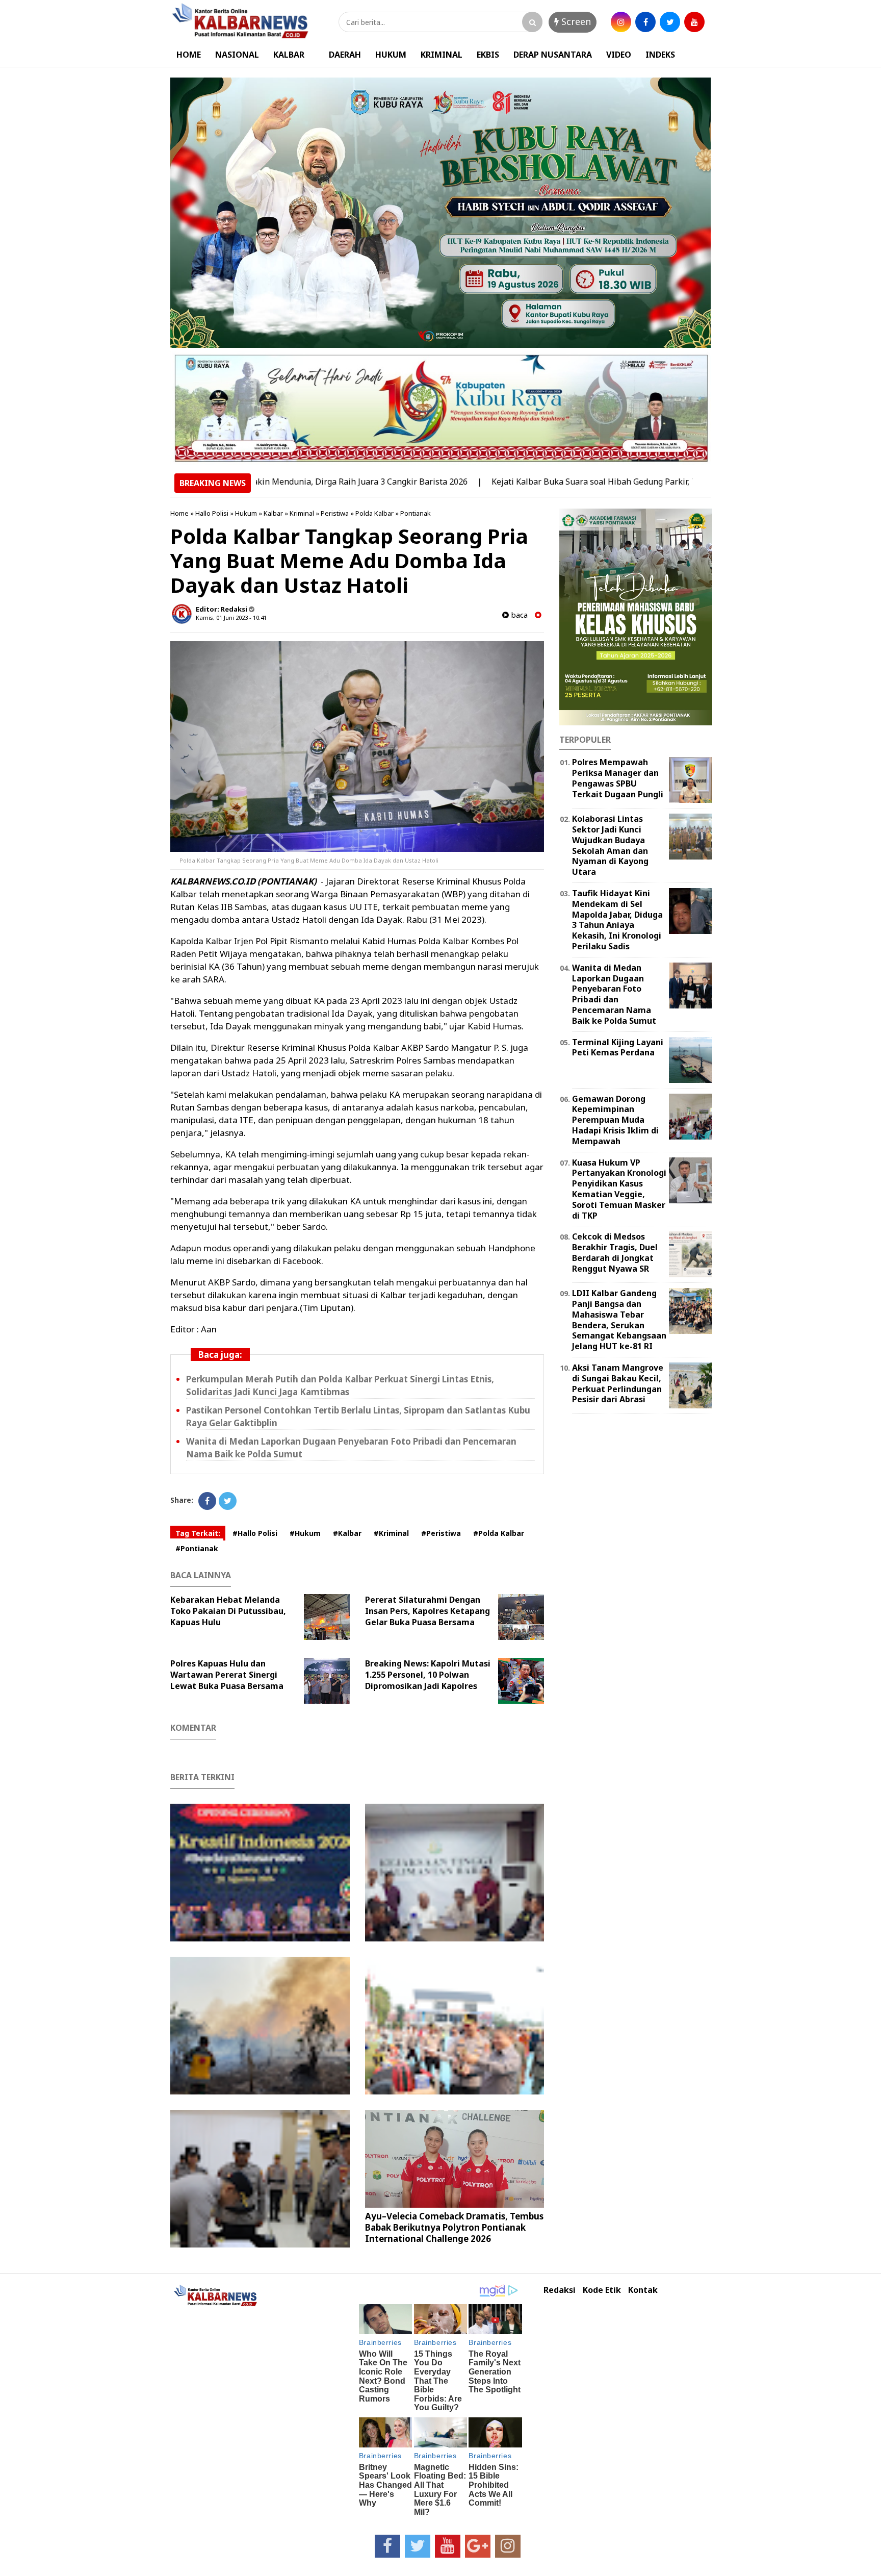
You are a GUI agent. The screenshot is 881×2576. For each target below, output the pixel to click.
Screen (575, 21)
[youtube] (694, 22)
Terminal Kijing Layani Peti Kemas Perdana (618, 1047)
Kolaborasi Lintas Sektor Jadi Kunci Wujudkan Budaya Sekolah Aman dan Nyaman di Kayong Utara (610, 845)
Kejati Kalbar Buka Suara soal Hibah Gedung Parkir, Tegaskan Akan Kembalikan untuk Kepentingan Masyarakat (636, 482)
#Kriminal (391, 1533)
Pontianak (416, 513)
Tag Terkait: (198, 1533)
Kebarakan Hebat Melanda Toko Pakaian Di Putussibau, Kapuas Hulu (228, 1611)
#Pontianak (197, 1548)
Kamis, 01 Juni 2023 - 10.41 (231, 617)
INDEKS (660, 55)
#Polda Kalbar (499, 1533)
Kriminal (302, 513)
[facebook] (645, 22)
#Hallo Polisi (255, 1533)
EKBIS (488, 55)
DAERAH (345, 55)
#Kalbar (347, 1533)
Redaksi (560, 2290)
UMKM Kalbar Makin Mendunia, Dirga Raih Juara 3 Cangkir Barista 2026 (257, 482)
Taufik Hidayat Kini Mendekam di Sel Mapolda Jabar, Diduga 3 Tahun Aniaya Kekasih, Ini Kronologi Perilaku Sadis (617, 920)
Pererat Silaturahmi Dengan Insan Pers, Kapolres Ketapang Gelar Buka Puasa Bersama (427, 1611)
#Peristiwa (441, 1533)
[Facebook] (207, 1501)
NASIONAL (237, 55)
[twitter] (670, 22)
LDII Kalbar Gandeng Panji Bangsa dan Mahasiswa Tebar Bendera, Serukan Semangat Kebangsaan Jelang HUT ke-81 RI (619, 1320)
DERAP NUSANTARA (553, 55)
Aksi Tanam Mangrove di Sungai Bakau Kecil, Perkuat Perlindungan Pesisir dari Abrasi (618, 1383)
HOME (189, 55)
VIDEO (619, 55)
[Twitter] (228, 1501)
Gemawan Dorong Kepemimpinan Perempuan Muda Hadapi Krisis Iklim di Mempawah (615, 1120)
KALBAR (289, 55)
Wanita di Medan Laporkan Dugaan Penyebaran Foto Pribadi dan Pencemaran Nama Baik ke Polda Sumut (614, 994)
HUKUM (391, 55)
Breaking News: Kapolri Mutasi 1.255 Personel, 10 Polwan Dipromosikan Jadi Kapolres (428, 1675)
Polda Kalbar (374, 513)
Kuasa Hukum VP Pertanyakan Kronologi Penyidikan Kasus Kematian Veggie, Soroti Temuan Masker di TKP (619, 1189)
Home (179, 513)
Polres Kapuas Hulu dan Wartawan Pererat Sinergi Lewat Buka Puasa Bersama (227, 1675)
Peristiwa (335, 513)
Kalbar (273, 513)
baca (518, 615)
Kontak (643, 2290)
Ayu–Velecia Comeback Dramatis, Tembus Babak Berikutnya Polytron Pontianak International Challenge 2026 (454, 2227)
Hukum (246, 513)
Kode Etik (602, 2290)
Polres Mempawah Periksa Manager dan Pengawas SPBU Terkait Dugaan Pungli (618, 778)
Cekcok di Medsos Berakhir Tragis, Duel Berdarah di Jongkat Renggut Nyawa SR (615, 1252)
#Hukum (305, 1533)
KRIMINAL (442, 55)
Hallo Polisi (212, 513)
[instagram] (621, 22)
